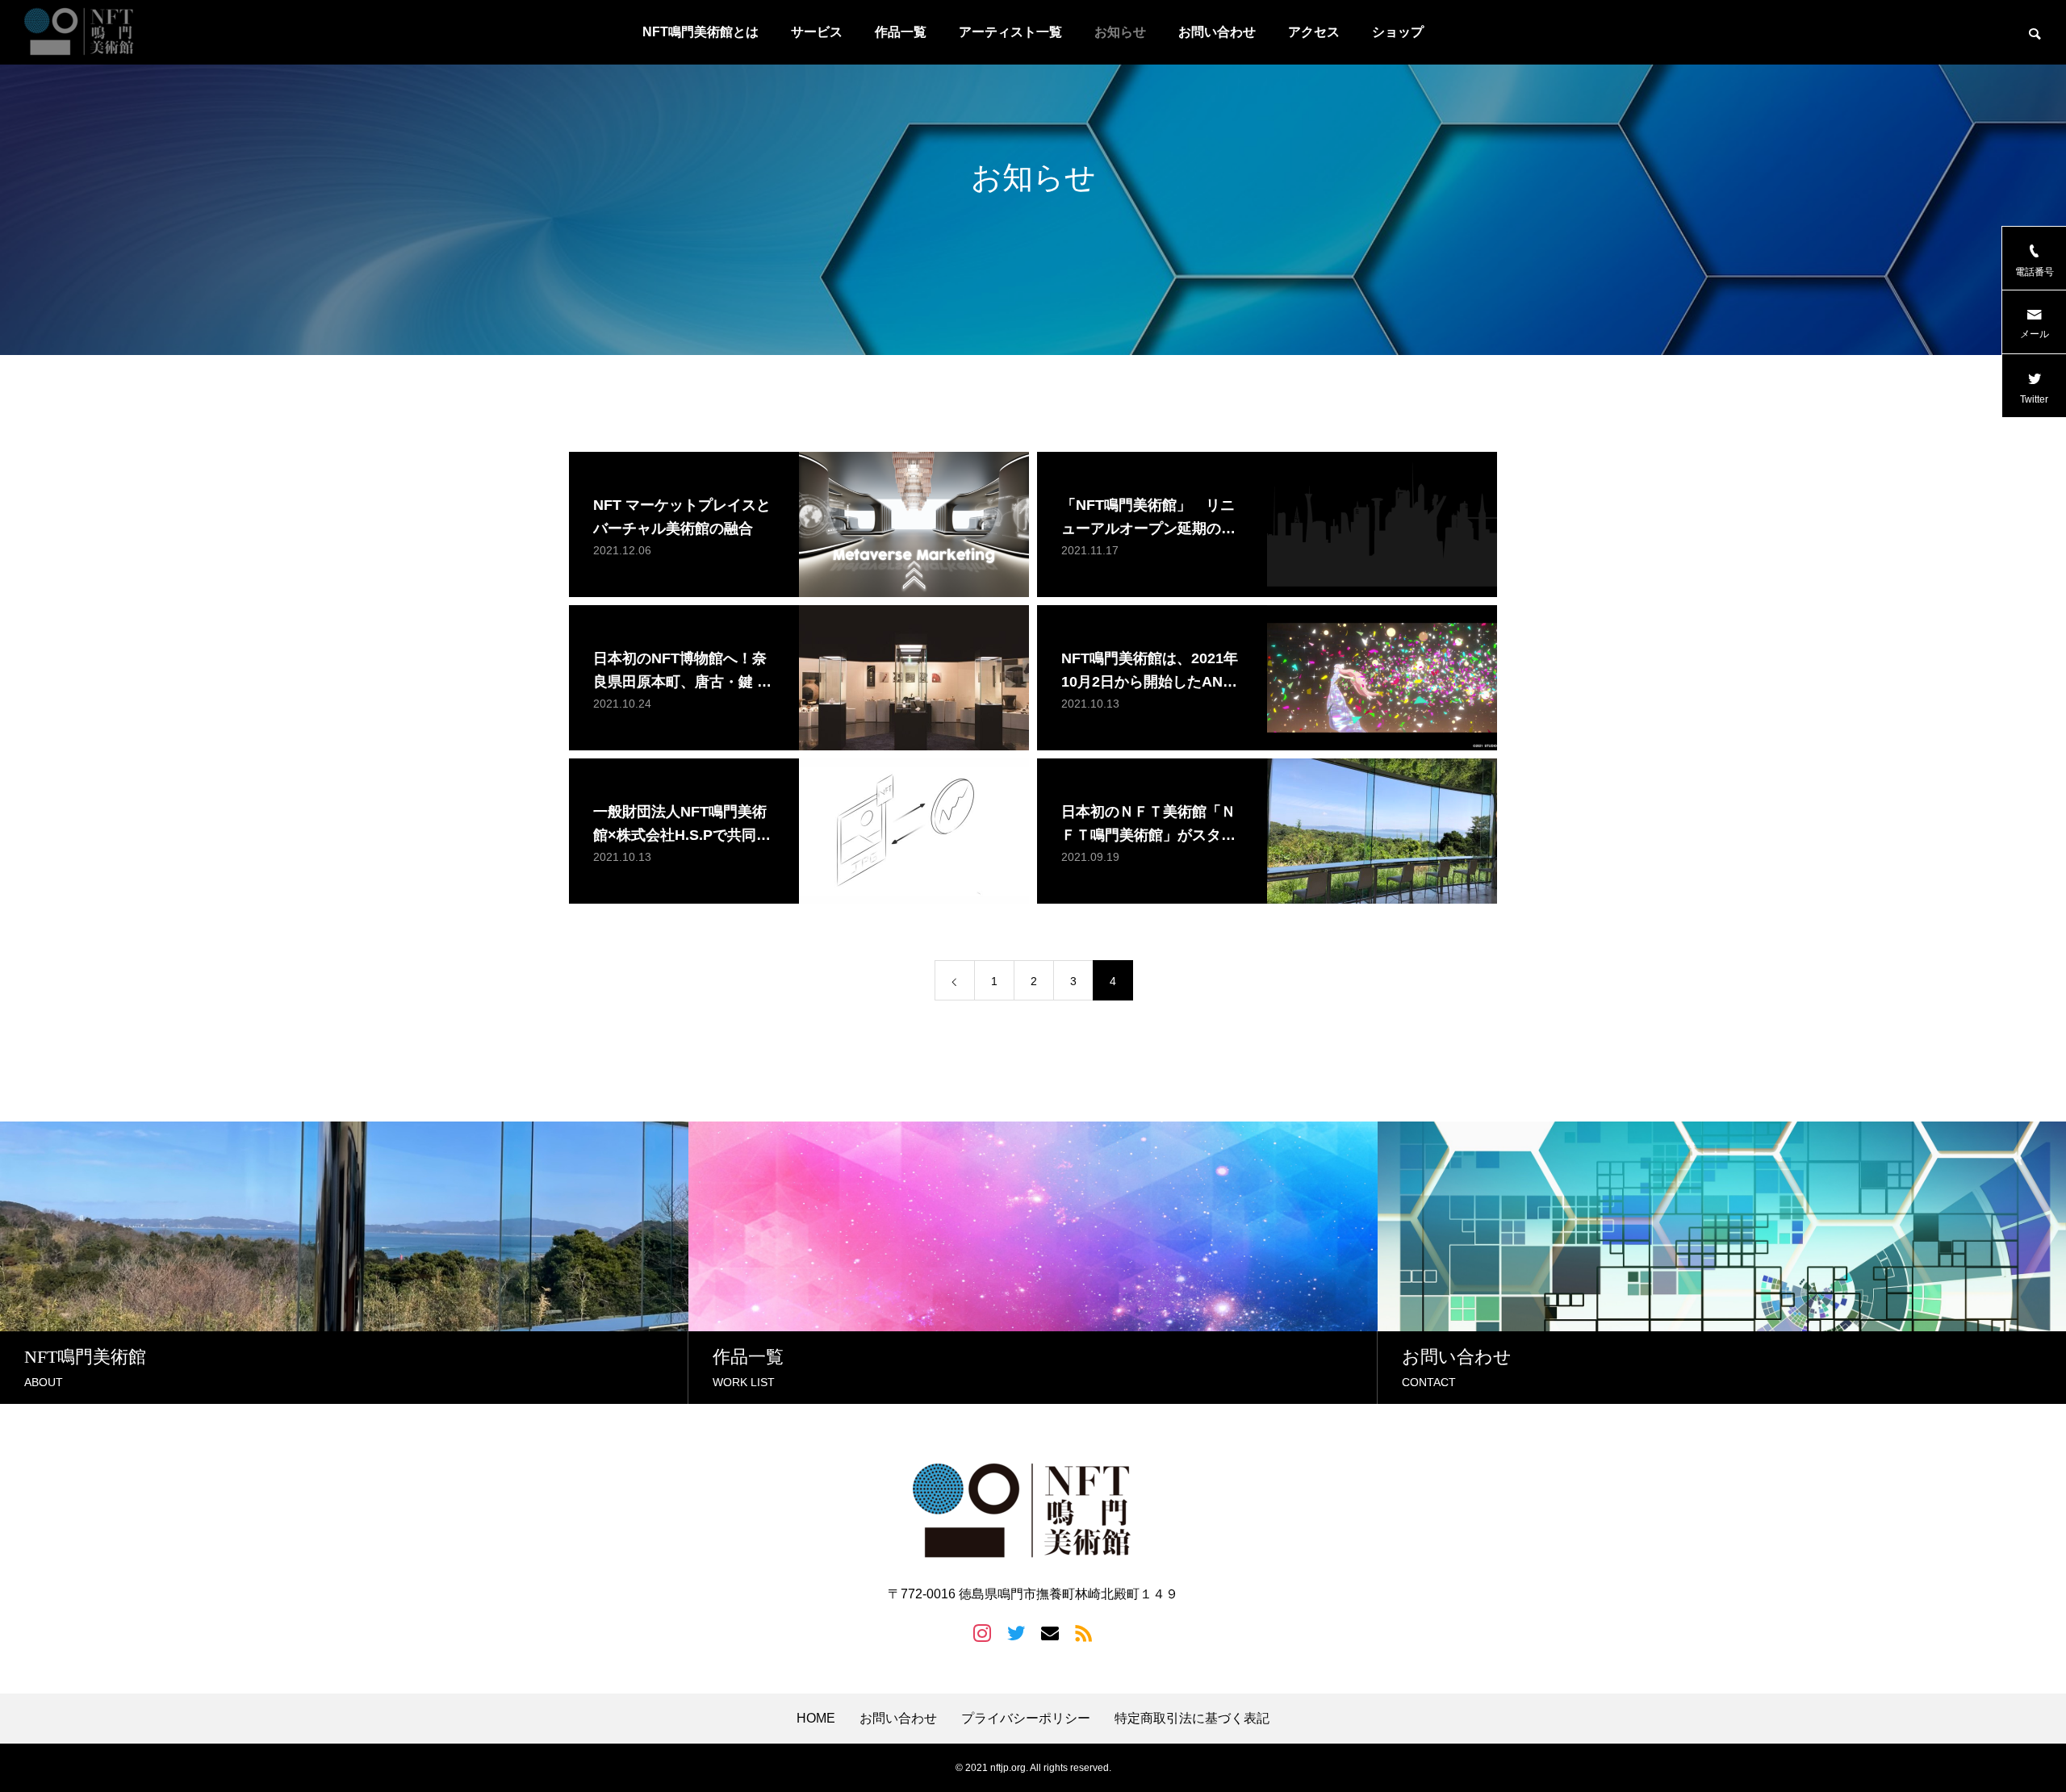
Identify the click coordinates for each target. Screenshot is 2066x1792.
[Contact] (1050, 1632)
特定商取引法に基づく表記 (1192, 1719)
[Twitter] (1016, 1632)
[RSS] (1084, 1632)
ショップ (1398, 32)
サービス (817, 32)
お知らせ (1120, 32)
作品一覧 (901, 32)
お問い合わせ (1217, 32)
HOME (816, 1719)
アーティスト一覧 (1010, 32)
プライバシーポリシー (1026, 1719)
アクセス (1314, 32)
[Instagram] (982, 1632)
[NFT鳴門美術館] (85, 32)
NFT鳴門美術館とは (701, 32)
